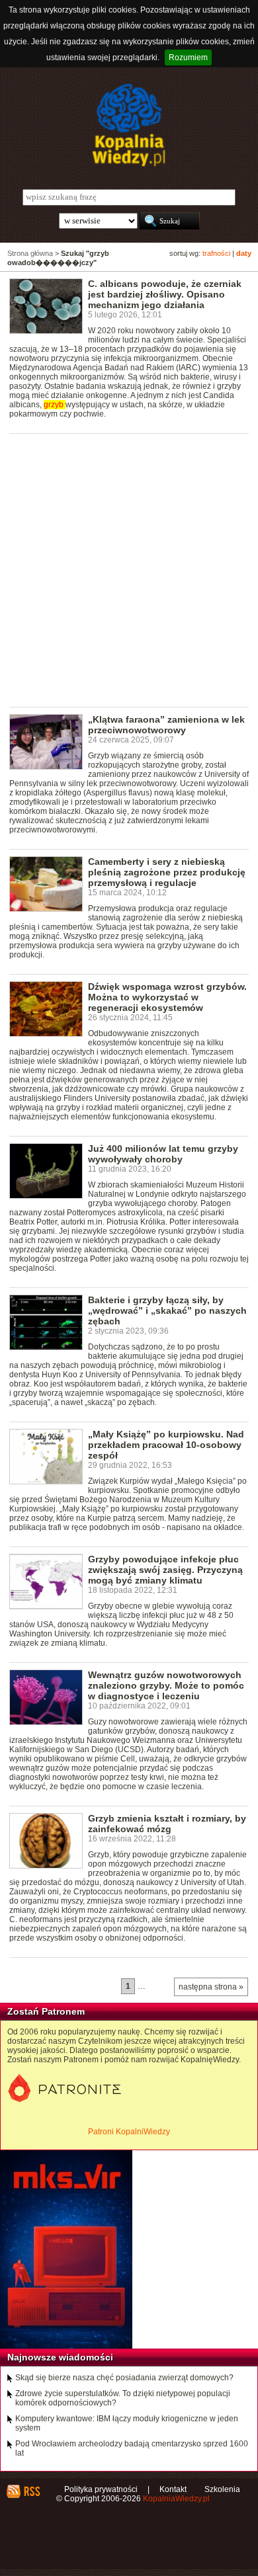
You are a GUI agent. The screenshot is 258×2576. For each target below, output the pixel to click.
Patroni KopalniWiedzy (129, 2132)
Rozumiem (188, 58)
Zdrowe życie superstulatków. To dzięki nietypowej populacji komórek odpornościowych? (123, 2398)
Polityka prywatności (101, 2489)
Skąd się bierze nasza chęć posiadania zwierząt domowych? (124, 2378)
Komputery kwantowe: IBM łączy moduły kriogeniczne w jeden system (127, 2423)
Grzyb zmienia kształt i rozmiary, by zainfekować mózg (167, 1824)
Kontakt (173, 2489)
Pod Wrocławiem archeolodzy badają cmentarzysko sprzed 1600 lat (132, 2448)
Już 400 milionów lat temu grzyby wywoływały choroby (163, 1154)
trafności (216, 253)
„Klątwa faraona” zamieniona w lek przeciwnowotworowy (166, 725)
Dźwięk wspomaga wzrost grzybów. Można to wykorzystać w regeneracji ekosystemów (167, 997)
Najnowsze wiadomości (60, 2357)
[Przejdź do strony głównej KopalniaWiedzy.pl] (129, 125)
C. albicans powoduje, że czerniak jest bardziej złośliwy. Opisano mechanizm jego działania (165, 294)
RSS (31, 2491)
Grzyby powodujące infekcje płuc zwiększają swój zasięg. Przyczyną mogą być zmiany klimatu (165, 1570)
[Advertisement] (129, 569)
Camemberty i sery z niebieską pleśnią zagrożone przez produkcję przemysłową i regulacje (167, 872)
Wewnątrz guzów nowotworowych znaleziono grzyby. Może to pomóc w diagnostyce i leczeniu (166, 1685)
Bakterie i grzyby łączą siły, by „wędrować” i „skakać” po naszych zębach (167, 1310)
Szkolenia (222, 2489)
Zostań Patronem (46, 2011)
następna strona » (211, 1987)
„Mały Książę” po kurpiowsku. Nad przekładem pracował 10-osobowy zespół (166, 1445)
